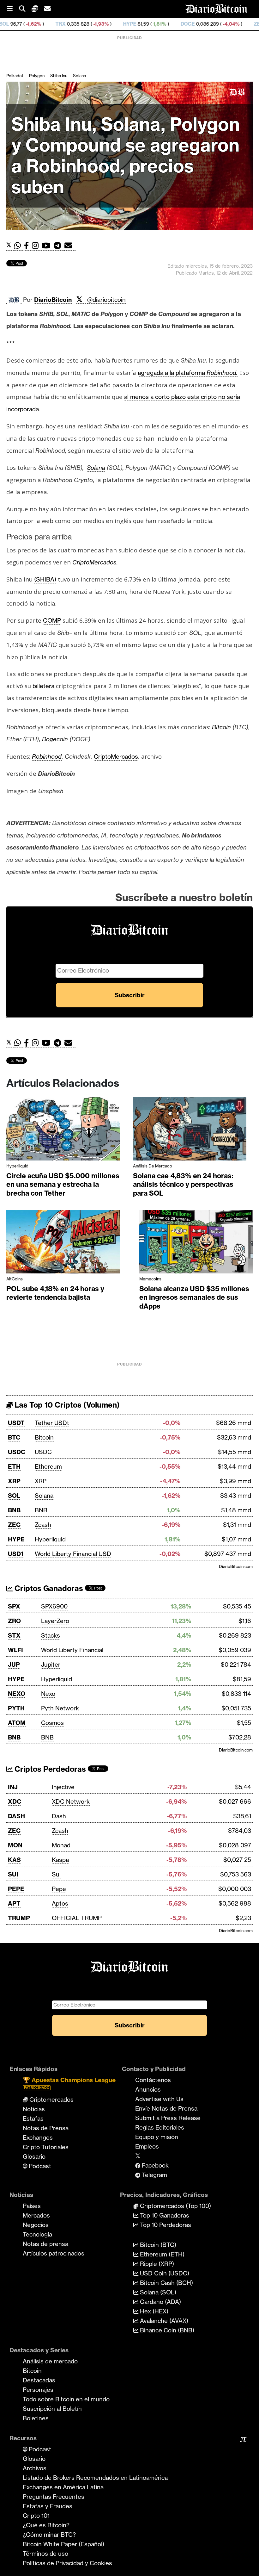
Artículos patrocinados (54, 2253)
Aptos (60, 1903)
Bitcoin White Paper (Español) (63, 2544)
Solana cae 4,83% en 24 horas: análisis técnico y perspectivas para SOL (183, 1184)
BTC (14, 1437)
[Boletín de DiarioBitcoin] (70, 246)
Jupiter (51, 1664)
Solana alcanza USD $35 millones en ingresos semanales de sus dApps (194, 1297)
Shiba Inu (59, 76)
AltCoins (15, 1279)
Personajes (38, 2390)
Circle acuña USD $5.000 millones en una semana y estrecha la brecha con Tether (63, 1184)
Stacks (51, 1635)
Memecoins (150, 1279)
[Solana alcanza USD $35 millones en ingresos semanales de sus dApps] (196, 1243)
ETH (14, 1466)
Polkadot (15, 76)
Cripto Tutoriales (46, 2147)
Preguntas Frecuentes (54, 2497)
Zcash (43, 1525)
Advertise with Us (159, 2099)
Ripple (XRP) (156, 2264)
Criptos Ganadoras (48, 1588)
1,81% (92, 24)
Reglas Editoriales (160, 2127)
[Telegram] (59, 246)
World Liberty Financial (72, 1650)
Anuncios (148, 2089)
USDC (17, 1452)
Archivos (35, 2468)
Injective (63, 1787)
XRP (14, 1481)
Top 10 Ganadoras (164, 2215)
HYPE (63, 24)
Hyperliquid (17, 1166)
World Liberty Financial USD (73, 1554)
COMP (52, 620)
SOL (14, 1496)
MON (15, 1845)
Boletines (36, 2418)
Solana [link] (96, 468)
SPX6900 (54, 1606)
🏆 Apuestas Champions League (69, 2083)
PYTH (16, 1708)
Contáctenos (153, 2080)
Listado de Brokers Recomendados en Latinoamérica (95, 2478)
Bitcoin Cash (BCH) (166, 2283)
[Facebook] (28, 246)
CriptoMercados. (95, 562)
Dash (59, 1816)
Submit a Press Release (168, 2118)
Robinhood (47, 756)
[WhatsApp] (19, 246)
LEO (252, 24)
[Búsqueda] (25, 9)
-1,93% (33, 24)
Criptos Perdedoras (49, 1769)
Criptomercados (51, 2100)
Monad (61, 1845)
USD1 (16, 1554)
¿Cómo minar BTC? (49, 2535)
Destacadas (39, 2380)
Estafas (33, 2119)
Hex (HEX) (153, 2311)
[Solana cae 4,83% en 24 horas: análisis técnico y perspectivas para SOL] (190, 1130)
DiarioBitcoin (53, 300)
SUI (13, 1874)
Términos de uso (45, 2554)
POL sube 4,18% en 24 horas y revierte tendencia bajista (55, 1293)
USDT (16, 1423)
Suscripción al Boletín (52, 2409)
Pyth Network (60, 1708)
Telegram (154, 2175)
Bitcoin (44, 1437)
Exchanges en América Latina (63, 2487)
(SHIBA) (45, 579)
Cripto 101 (36, 2516)
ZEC (192, 24)
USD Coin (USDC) (164, 2273)
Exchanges (38, 2137)
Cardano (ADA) (160, 2302)
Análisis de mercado (153, 1166)
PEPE (16, 1889)
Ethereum (48, 1466)
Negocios (36, 2225)
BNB (14, 1510)
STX (14, 1635)
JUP (14, 1664)
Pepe (59, 1889)
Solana (79, 76)
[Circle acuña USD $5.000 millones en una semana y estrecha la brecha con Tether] (63, 1130)
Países (32, 2206)
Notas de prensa (45, 2244)
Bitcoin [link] (221, 727)
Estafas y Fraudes (48, 2506)
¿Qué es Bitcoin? (46, 2525)
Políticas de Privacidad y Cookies (67, 2563)
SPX (14, 1606)
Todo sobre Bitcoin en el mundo (66, 2399)
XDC (15, 1801)
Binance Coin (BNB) (166, 2330)
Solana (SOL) (157, 2292)
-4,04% (163, 24)
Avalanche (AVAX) (163, 2321)
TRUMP (19, 1918)
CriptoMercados (116, 756)
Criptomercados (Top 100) (175, 2206)
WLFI (15, 1650)
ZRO (14, 1621)
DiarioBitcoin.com (236, 1566)
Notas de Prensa (46, 2128)
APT (14, 1903)
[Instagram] (37, 246)
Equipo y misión (157, 2137)
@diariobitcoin (106, 300)
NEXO (17, 1694)
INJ (13, 1787)
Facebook (154, 2165)
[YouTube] (48, 246)
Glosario (34, 2156)
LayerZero (55, 1621)
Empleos (147, 2146)
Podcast (39, 2166)
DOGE (120, 24)
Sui (56, 1874)
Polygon (37, 76)
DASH (16, 1816)
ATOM (17, 1723)
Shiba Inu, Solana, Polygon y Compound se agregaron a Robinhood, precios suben (126, 156)
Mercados (36, 2215)
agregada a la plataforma (188, 373)
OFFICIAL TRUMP (77, 1918)
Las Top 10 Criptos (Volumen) (66, 1405)
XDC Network (71, 1801)
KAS (14, 1860)
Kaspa (60, 1860)
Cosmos (52, 1723)
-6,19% (224, 24)
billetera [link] (43, 686)
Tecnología (37, 2234)
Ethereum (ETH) (161, 2254)
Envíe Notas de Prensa (166, 2108)
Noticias (34, 2109)
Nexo (48, 1694)
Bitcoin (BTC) (157, 2245)
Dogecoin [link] (55, 739)
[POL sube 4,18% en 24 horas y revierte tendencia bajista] (63, 1243)
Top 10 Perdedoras (165, 2225)
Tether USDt (52, 1423)
